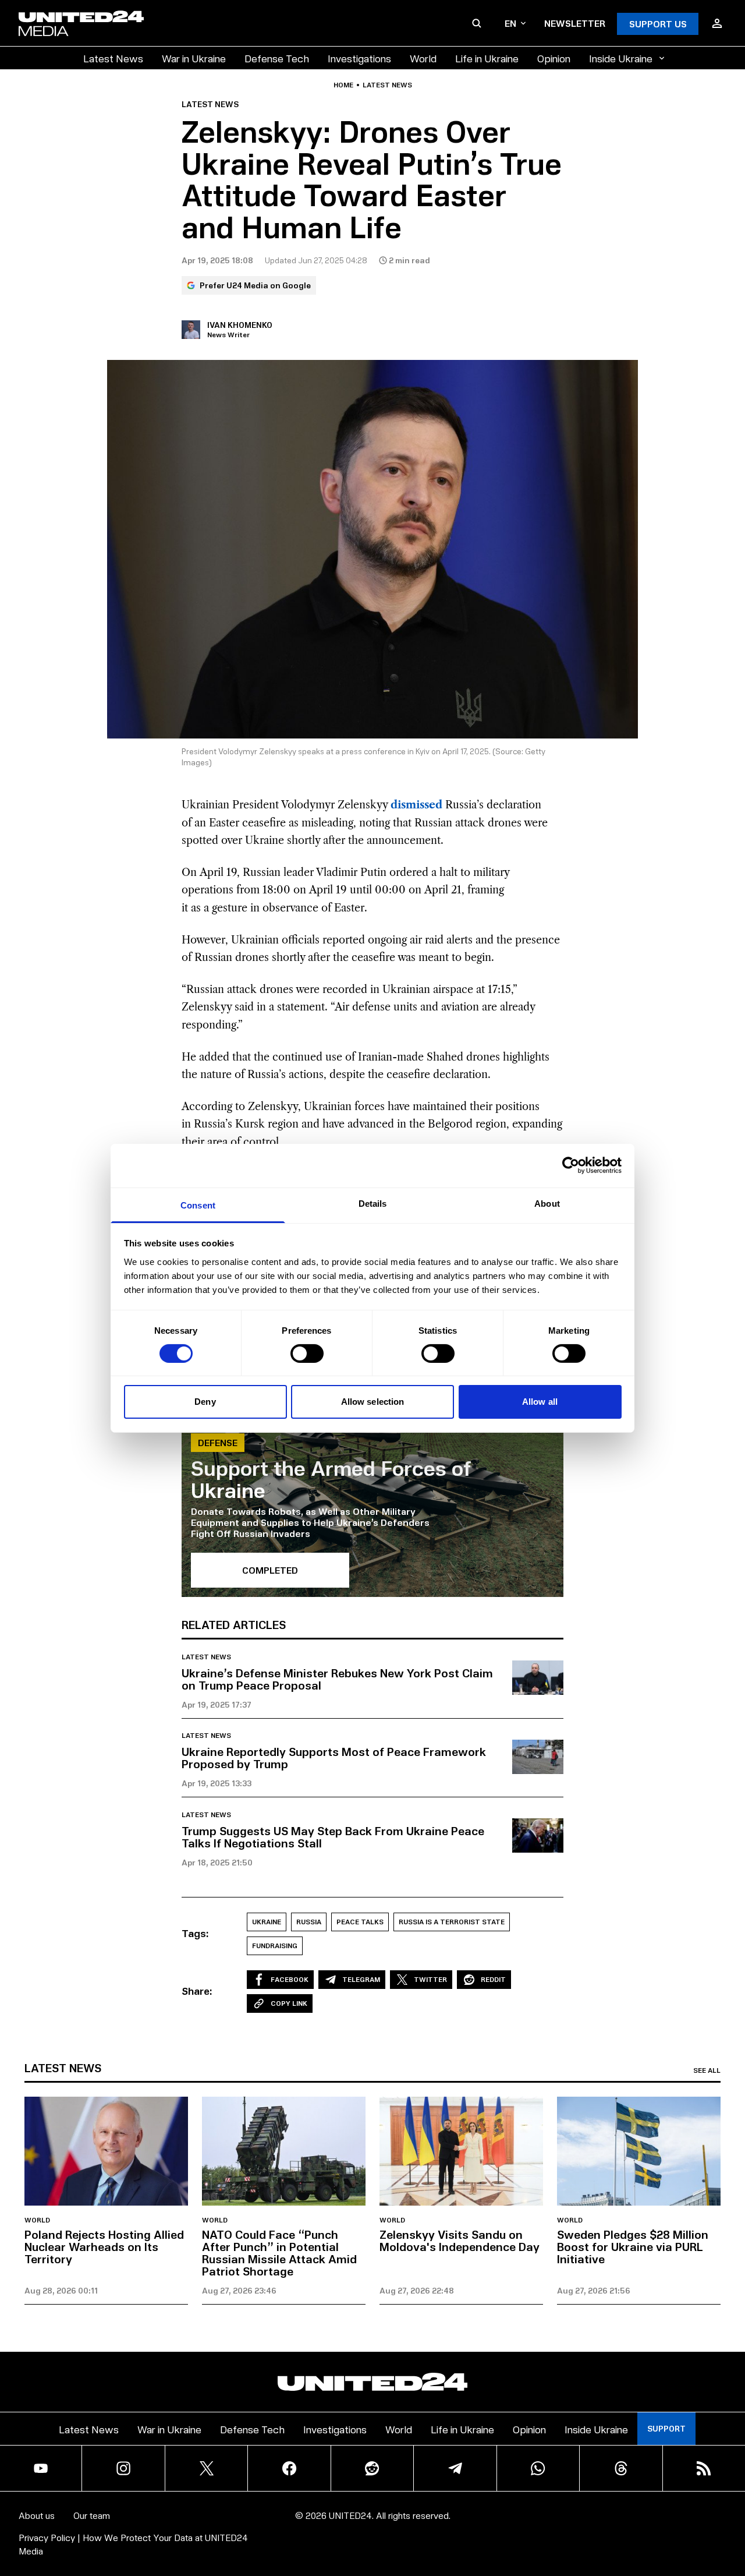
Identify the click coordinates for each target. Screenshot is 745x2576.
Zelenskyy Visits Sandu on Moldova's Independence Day (460, 2240)
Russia (309, 1922)
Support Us (658, 24)
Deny (205, 1402)
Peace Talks (360, 1922)
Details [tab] (373, 1203)
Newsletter (575, 23)
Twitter (430, 1979)
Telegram (361, 1979)
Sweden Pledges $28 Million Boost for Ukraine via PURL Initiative (633, 2246)
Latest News (113, 58)
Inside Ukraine (621, 58)
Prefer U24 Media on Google (255, 285)
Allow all (540, 1402)
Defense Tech (277, 58)
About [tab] (547, 1203)
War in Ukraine (194, 58)
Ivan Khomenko (240, 325)
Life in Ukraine (487, 58)
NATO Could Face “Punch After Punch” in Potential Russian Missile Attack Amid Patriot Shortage (279, 2252)
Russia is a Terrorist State (452, 1922)
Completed (270, 1570)
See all (707, 2070)
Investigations (359, 58)
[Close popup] (731, 2503)
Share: (197, 1991)
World (423, 58)
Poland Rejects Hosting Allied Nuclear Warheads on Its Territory (104, 2246)
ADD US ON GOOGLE (573, 2532)
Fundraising (275, 1946)
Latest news (387, 85)
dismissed (416, 805)
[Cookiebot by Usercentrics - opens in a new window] (571, 1165)
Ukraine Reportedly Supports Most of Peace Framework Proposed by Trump (334, 1757)
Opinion (554, 58)
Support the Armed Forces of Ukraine (331, 1478)
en (510, 23)
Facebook (290, 1979)
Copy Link (289, 2003)
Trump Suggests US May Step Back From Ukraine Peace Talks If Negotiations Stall (333, 1837)
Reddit (493, 1979)
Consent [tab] (198, 1205)
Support (666, 2428)
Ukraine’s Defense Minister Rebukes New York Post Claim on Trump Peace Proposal (337, 1679)
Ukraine (267, 1922)
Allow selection (373, 1402)
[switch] (307, 1354)
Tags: (195, 1933)
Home (343, 85)
